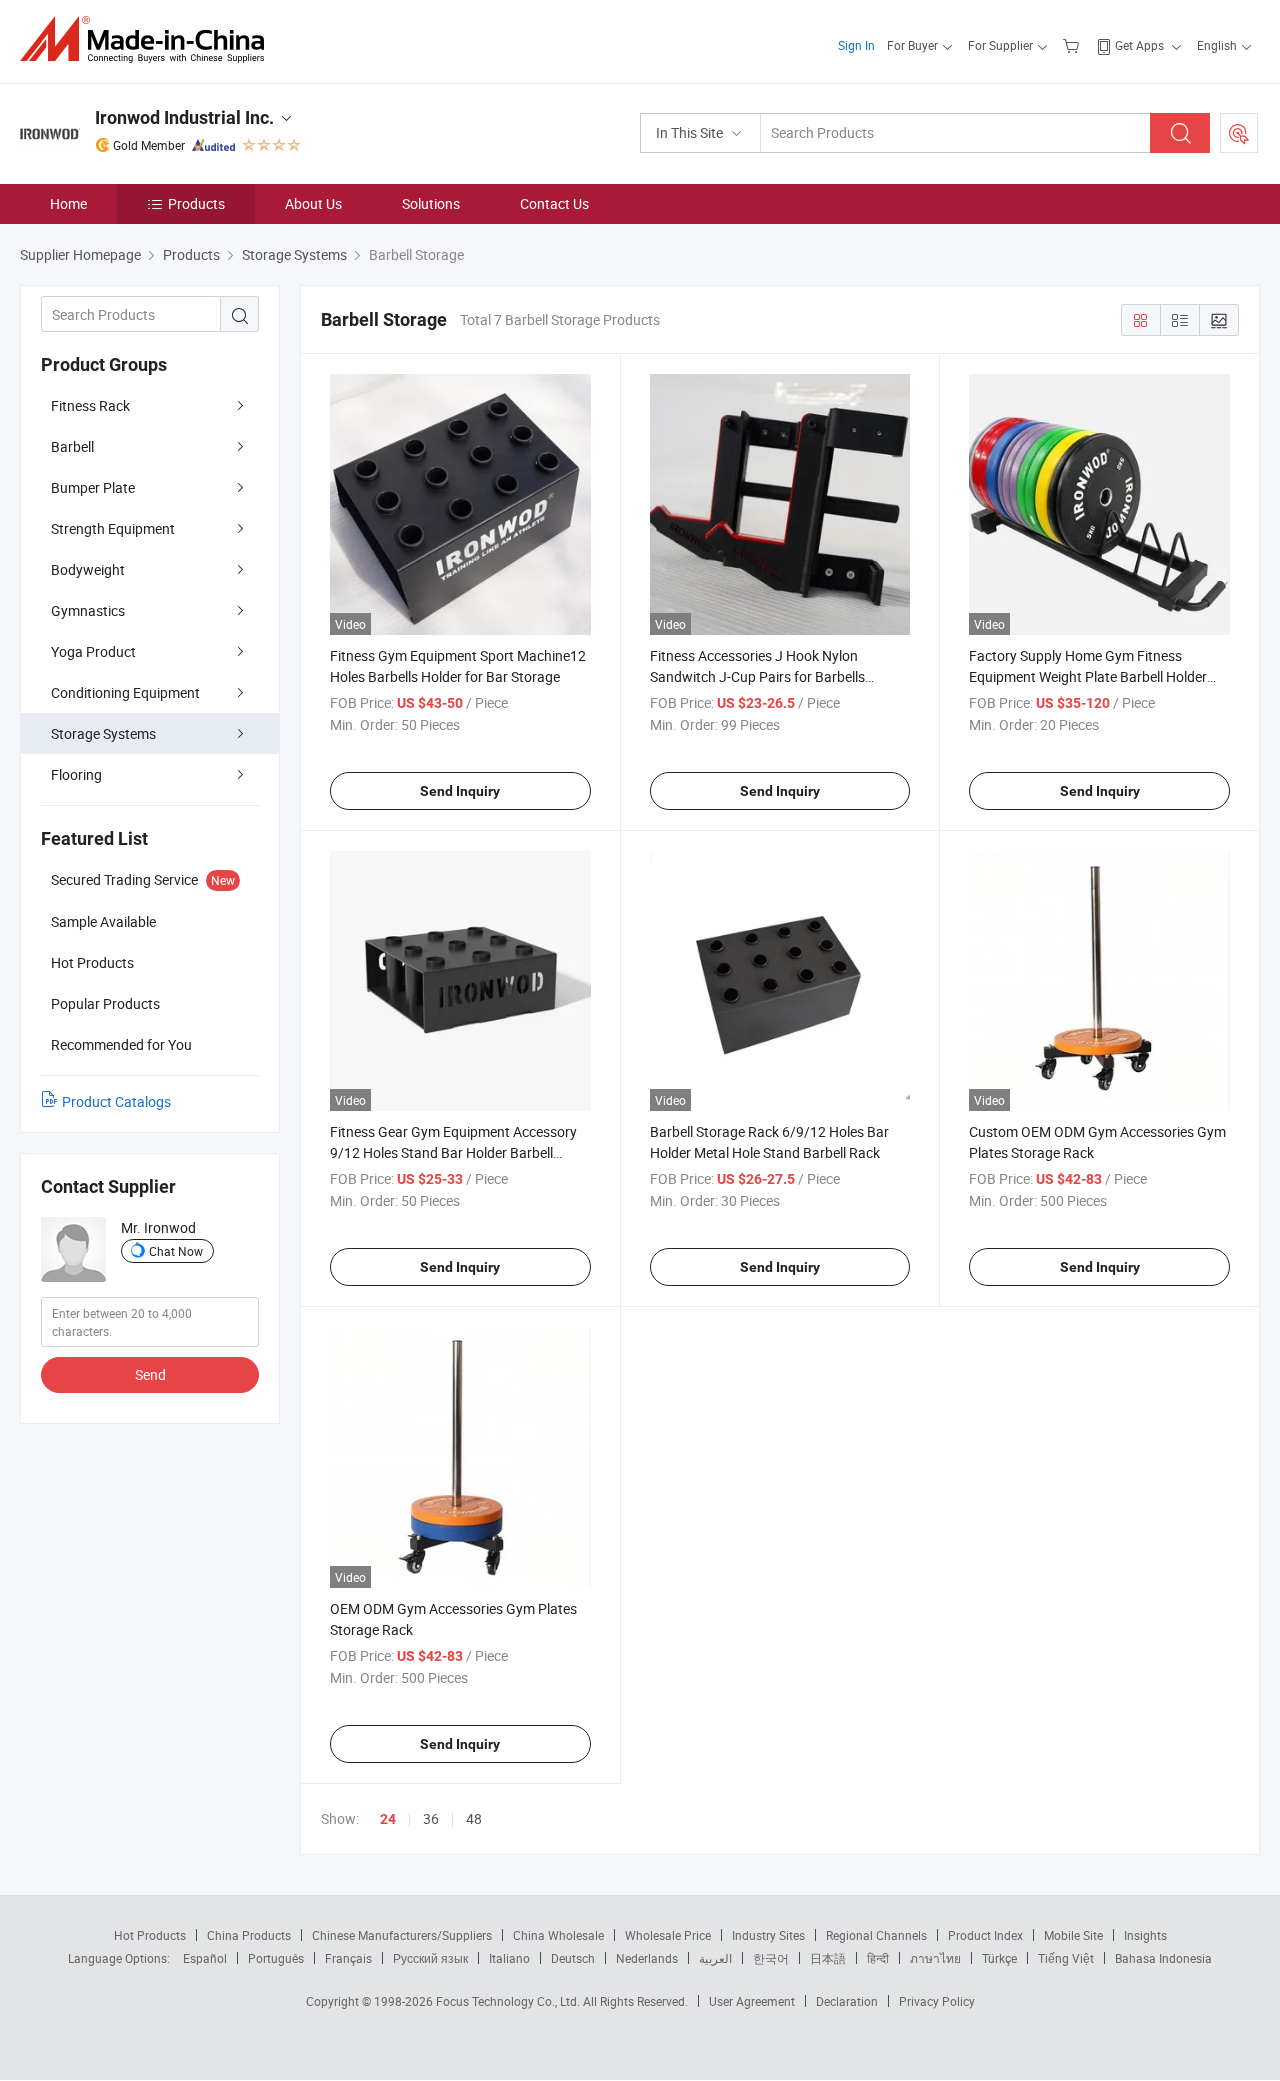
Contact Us (554, 203)
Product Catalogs (116, 1101)
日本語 (828, 1958)
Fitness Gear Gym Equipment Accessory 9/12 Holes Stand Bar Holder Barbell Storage (453, 1152)
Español (205, 1958)
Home (68, 203)
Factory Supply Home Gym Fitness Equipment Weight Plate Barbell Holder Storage (1088, 676)
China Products (249, 1935)
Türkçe (999, 1958)
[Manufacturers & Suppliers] (148, 39)
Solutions (431, 203)
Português (276, 1958)
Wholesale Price (668, 1935)
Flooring (76, 774)
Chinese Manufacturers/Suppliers (402, 1935)
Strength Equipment (113, 528)
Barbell (72, 446)
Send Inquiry (460, 791)
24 (388, 1819)
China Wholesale (558, 1935)
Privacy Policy (937, 2001)
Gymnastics (88, 610)
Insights (1145, 1935)
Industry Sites (768, 1935)
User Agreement (752, 2001)
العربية (715, 1958)
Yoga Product (93, 651)
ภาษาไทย (935, 1958)
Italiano (509, 1958)
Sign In (856, 45)
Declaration (847, 2001)
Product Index (985, 1935)
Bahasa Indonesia (1163, 1958)
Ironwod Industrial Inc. (184, 117)
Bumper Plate (93, 487)
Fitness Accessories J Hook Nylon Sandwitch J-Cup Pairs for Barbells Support (757, 676)
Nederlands (647, 1958)
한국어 (771, 1958)
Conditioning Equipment (125, 692)
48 (474, 1818)
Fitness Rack (90, 405)
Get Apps (1139, 45)
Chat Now (176, 1251)
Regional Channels (876, 1935)
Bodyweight (88, 569)
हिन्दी (878, 1958)
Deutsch (573, 1958)
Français (348, 1958)
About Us (313, 203)
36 (431, 1818)
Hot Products (150, 1935)
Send (150, 1374)
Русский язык (430, 1958)
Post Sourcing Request (1239, 133)
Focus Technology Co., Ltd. (509, 2001)
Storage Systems (103, 733)
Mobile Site (1073, 1935)
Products (196, 203)
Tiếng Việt (1066, 1958)
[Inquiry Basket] (1073, 45)
